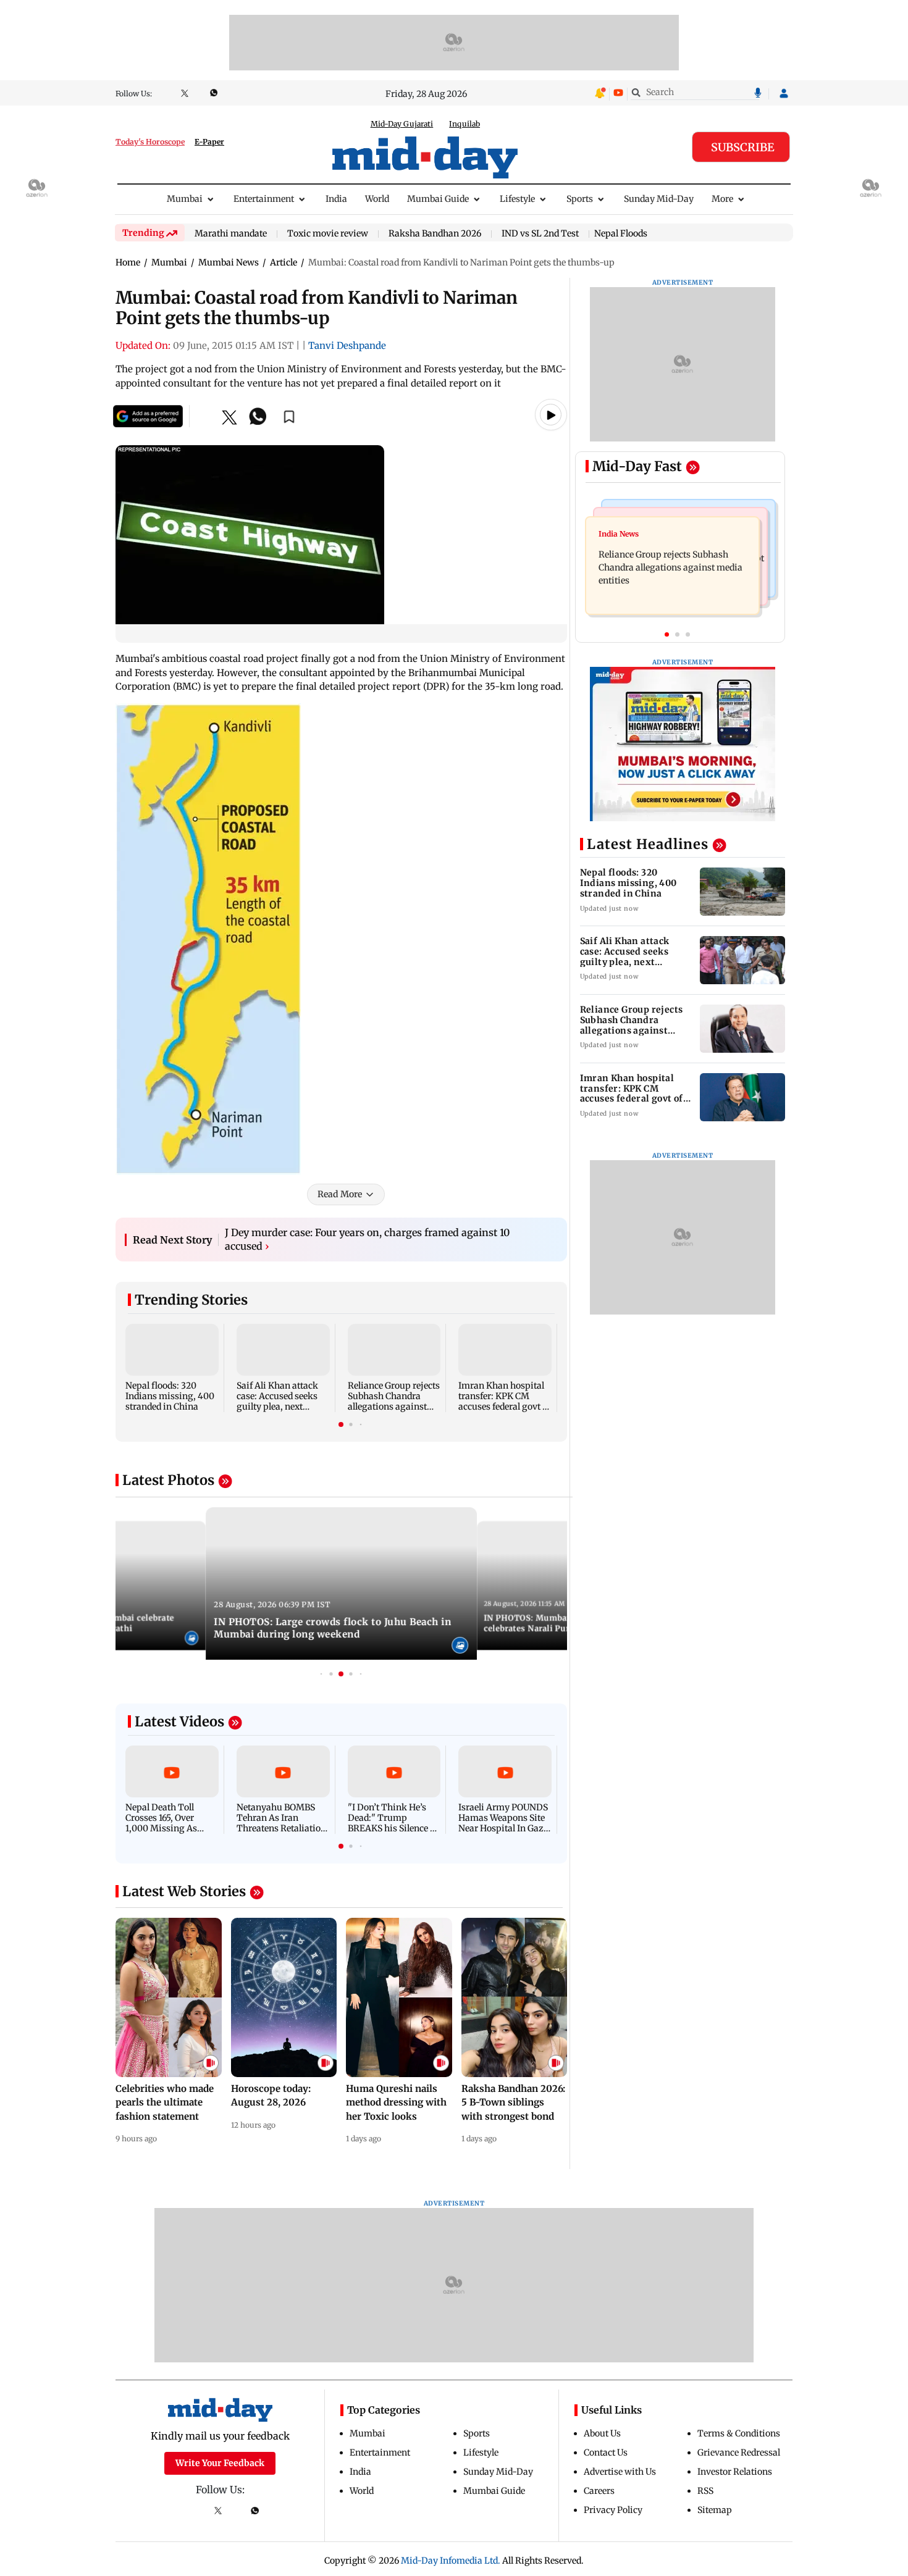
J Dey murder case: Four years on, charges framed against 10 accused (367, 1239)
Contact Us (606, 2453)
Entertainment (264, 199)
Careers (599, 2491)
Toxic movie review (328, 234)
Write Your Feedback (220, 2463)
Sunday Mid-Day (659, 199)
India (336, 199)
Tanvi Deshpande (347, 345)
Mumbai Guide (438, 199)
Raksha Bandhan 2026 (435, 234)
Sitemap (715, 2510)
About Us (602, 2433)
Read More (340, 1194)
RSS (705, 2491)
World (377, 199)
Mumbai (185, 199)
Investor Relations (735, 2472)
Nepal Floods (621, 233)
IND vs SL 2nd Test (540, 234)
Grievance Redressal (739, 2453)
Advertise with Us (620, 2472)
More (722, 199)
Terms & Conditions (739, 2433)
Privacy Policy (613, 2510)
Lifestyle (517, 199)
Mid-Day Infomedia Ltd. (451, 2561)
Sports (580, 199)
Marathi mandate (231, 234)
